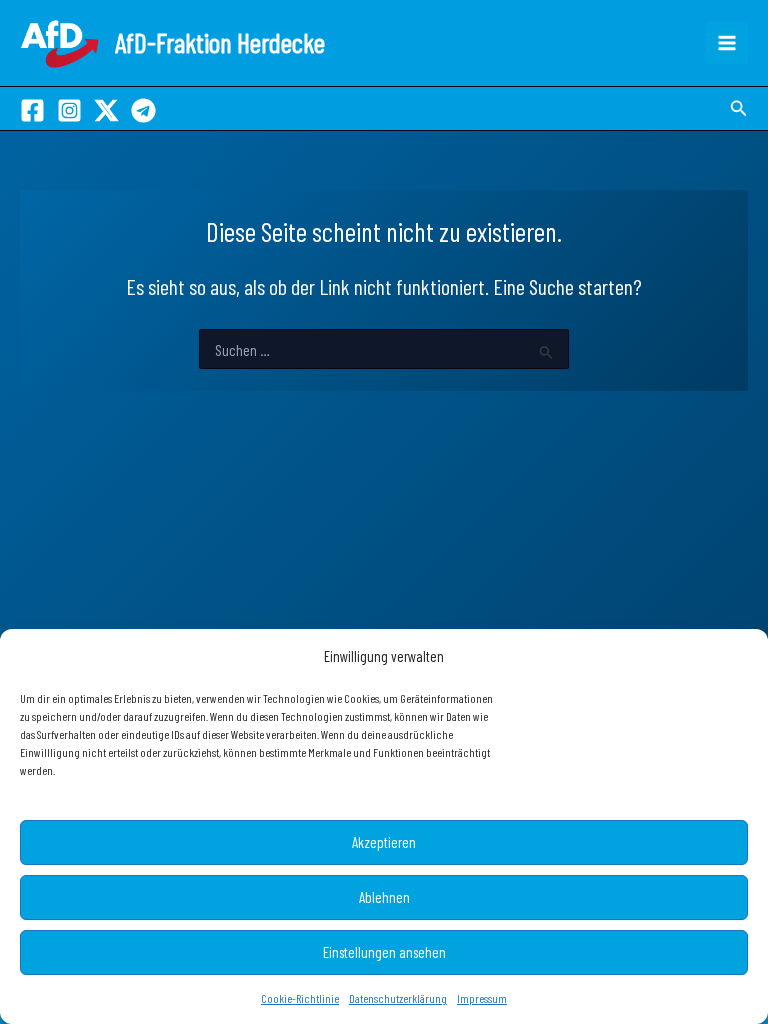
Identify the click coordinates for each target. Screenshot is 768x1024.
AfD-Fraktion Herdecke (220, 42)
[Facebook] (32, 110)
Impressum (482, 998)
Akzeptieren (384, 842)
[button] (739, 108)
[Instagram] (69, 110)
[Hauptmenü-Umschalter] (727, 43)
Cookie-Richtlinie (300, 998)
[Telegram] (143, 110)
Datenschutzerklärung (398, 998)
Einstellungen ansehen (384, 952)
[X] (106, 110)
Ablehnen (384, 897)
